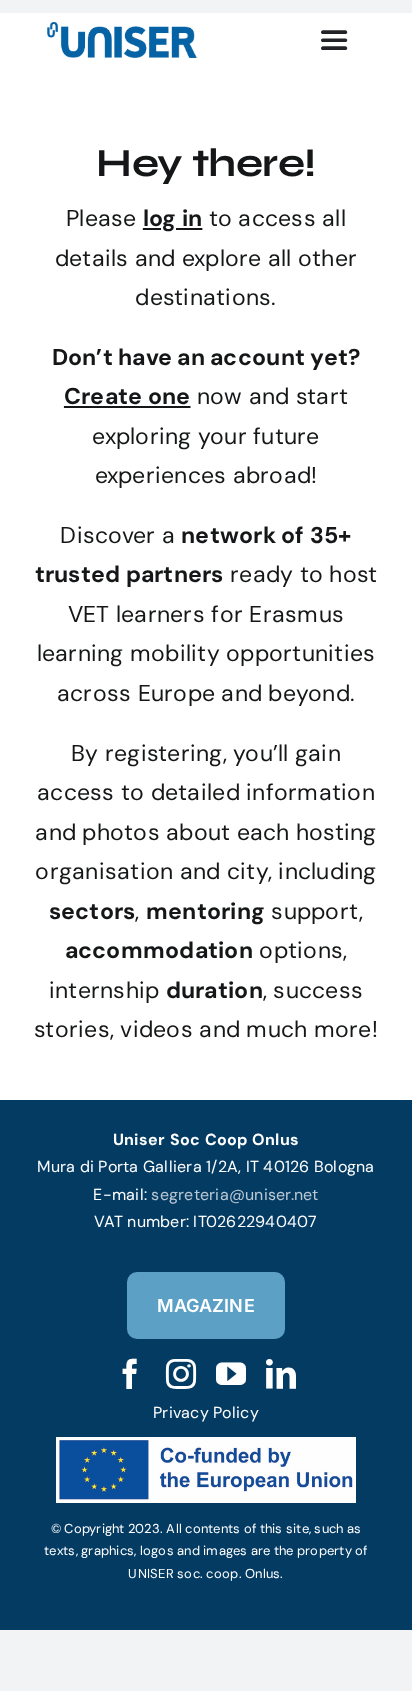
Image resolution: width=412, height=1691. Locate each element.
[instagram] (181, 1374)
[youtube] (231, 1374)
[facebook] (130, 1374)
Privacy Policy (206, 1412)
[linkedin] (281, 1374)
